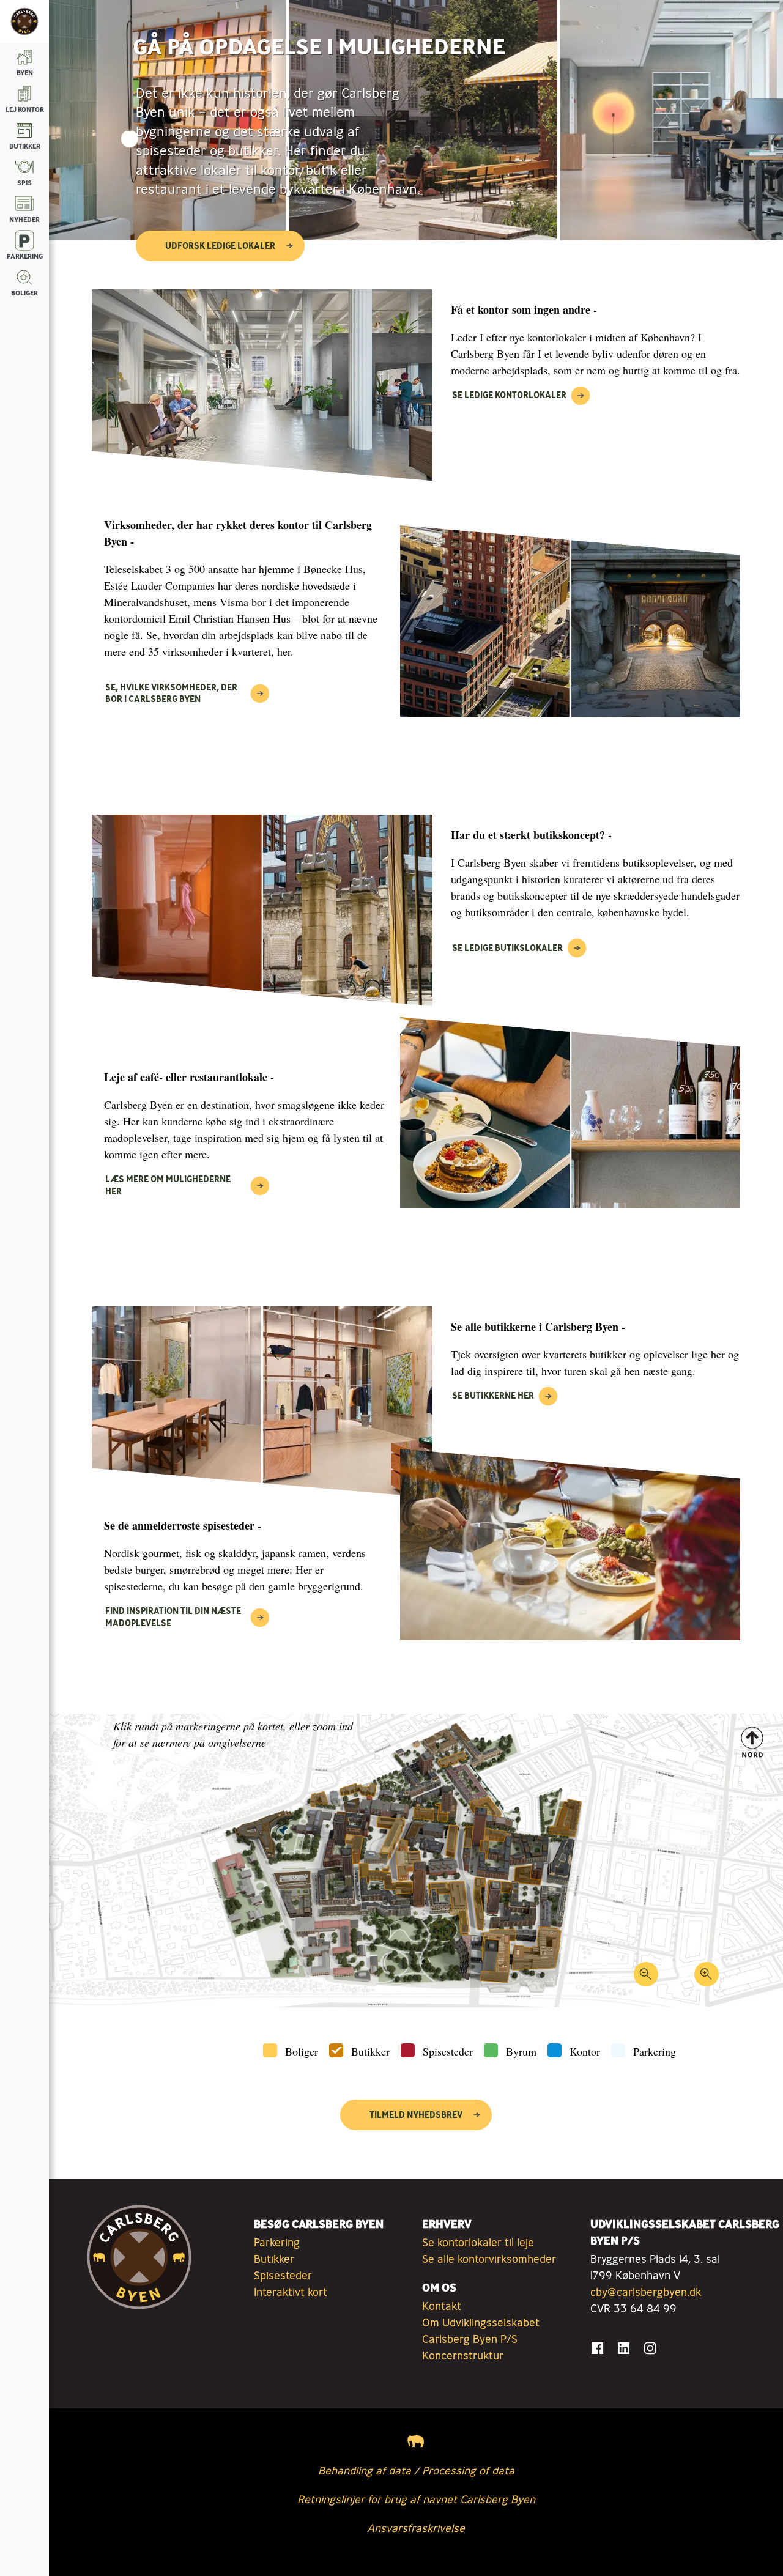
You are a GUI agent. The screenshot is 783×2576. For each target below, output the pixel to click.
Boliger (302, 2051)
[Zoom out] (646, 1978)
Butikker (370, 2051)
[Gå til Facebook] (597, 2348)
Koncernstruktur (463, 2355)
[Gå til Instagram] (650, 2348)
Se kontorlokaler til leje (478, 2242)
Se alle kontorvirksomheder (489, 2259)
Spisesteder (448, 2051)
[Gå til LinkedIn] (624, 2348)
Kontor (585, 2051)
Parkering (655, 2051)
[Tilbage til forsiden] (24, 21)
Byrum (521, 2051)
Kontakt (442, 2306)
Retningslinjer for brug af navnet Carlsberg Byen (416, 2499)
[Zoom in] (706, 1978)
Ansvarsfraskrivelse (416, 2528)
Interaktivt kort (291, 2292)
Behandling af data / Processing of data (416, 2470)
